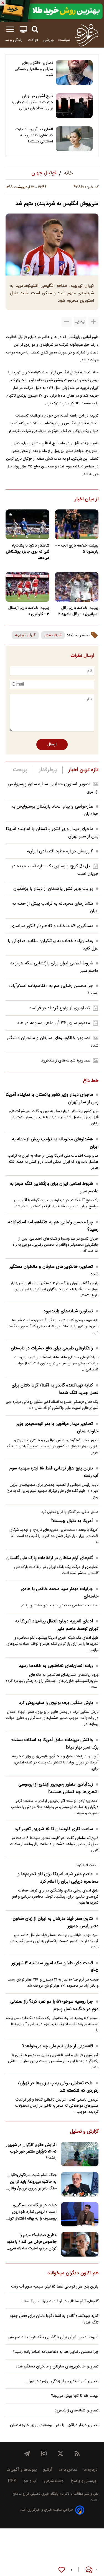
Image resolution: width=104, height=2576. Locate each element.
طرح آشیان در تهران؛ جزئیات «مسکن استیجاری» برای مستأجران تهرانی (32, 102)
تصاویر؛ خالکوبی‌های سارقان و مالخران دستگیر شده (34, 69)
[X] (60, 2453)
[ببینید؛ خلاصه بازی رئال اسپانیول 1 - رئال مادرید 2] (77, 587)
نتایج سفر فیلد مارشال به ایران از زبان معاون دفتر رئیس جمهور (56, 1922)
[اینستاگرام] (44, 2453)
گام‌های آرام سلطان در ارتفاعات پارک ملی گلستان (50, 1558)
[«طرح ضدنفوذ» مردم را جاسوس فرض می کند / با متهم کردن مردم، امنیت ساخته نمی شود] (80, 2244)
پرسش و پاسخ (83, 2481)
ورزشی (49, 40)
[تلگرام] (27, 2453)
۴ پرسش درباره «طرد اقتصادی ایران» (60, 851)
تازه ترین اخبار (83, 770)
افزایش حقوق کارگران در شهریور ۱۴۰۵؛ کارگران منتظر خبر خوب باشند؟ (31, 2152)
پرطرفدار (48, 770)
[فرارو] (86, 35)
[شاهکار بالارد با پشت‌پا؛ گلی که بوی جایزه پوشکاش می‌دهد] (27, 524)
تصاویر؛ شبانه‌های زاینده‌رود (66, 1061)
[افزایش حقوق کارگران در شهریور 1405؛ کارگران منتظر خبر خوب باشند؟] (80, 2154)
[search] (35, 29)
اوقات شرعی (54, 2481)
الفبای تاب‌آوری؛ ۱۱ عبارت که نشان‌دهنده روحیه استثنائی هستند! (34, 136)
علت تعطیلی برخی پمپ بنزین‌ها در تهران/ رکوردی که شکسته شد (58, 2087)
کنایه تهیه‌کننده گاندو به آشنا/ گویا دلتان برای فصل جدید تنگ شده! (55, 1389)
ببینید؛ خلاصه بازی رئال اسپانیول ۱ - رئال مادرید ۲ (78, 611)
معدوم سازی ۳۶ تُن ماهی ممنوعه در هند (53, 1023)
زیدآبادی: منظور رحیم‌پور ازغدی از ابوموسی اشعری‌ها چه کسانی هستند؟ (58, 1788)
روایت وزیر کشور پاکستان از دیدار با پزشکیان (53, 889)
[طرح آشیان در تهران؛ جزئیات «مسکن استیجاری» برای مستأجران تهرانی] (74, 106)
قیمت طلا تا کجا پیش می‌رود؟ (75, 2396)
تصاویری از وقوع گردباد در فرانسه (60, 1008)
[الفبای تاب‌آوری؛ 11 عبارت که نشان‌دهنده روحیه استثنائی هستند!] (74, 139)
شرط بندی (53, 635)
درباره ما (90, 2470)
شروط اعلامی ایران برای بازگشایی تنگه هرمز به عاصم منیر (54, 1188)
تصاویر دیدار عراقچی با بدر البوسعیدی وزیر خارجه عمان (57, 1428)
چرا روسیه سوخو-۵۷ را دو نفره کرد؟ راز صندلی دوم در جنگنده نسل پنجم (54, 2005)
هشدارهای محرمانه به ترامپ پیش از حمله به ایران (55, 1143)
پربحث (20, 770)
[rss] (77, 2453)
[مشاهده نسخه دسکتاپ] (23, 29)
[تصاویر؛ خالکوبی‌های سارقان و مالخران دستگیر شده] (74, 72)
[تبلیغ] (52, 11)
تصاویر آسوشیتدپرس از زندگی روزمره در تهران (62, 2381)
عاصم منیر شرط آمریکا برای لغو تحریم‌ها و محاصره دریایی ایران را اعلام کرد (58, 1878)
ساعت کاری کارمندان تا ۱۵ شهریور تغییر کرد (54, 1829)
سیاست (64, 40)
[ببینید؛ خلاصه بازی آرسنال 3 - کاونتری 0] (27, 587)
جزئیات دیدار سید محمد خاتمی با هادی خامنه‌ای (60, 1593)
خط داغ (91, 1081)
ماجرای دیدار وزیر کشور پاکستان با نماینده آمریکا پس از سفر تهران (52, 1099)
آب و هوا (30, 2481)
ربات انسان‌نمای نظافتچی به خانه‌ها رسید (56, 1666)
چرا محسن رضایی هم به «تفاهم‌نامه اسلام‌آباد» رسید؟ (53, 1226)
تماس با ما (68, 2470)
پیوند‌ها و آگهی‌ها (22, 2470)
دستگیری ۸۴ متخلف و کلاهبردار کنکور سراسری (52, 926)
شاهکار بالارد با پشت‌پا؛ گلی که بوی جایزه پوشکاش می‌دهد (28, 552)
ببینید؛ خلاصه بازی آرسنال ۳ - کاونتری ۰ (29, 611)
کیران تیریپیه (25, 635)
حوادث (33, 40)
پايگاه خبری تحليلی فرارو (40, 2494)
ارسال (52, 745)
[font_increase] (93, 322)
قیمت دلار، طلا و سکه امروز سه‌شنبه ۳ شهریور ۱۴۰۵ (55, 1967)
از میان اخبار (87, 499)
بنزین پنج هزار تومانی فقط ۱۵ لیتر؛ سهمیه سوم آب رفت (54, 1472)
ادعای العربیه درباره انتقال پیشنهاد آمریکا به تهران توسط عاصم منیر (57, 1625)
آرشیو (48, 2470)
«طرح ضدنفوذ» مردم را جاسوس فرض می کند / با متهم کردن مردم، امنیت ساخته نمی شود (32, 2242)
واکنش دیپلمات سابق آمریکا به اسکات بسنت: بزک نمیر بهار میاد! (55, 1744)
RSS (12, 2481)
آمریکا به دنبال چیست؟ (72, 1521)
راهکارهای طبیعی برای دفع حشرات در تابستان (52, 1348)
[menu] (10, 29)
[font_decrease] (67, 322)
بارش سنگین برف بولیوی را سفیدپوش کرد (56, 1703)
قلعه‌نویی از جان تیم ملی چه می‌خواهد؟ (58, 2046)
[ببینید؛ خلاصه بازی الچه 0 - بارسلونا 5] (77, 524)
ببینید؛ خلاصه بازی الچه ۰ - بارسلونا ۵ (77, 549)
